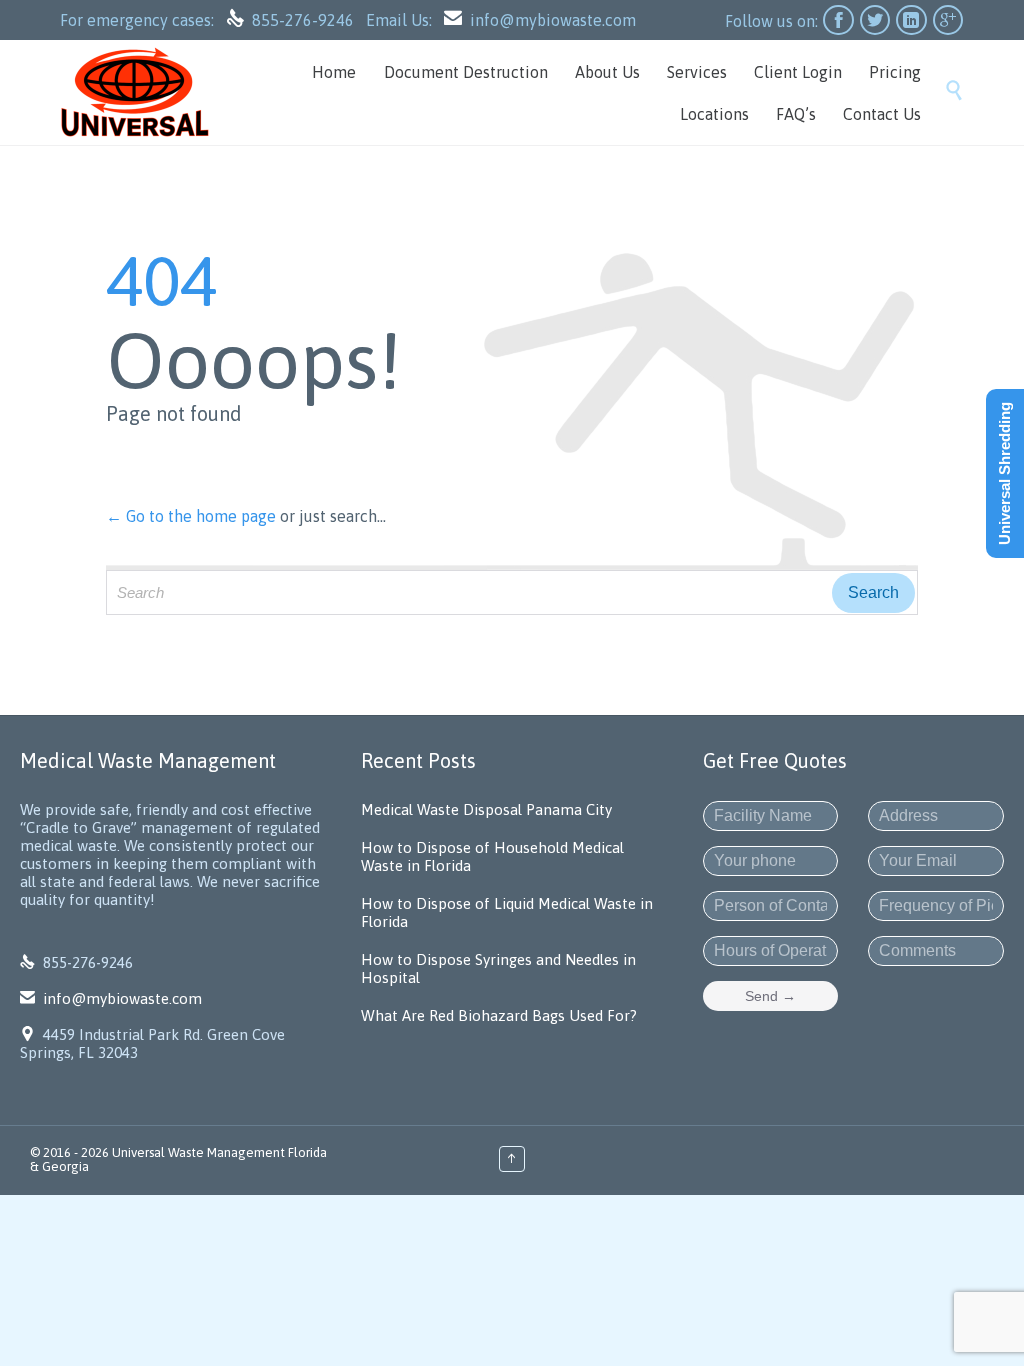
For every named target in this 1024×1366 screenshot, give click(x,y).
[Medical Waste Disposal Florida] (135, 92)
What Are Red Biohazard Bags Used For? (499, 1015)
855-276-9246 (305, 20)
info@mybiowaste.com (553, 20)
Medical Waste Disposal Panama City (486, 809)
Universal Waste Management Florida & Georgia (178, 1159)
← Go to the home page (191, 516)
